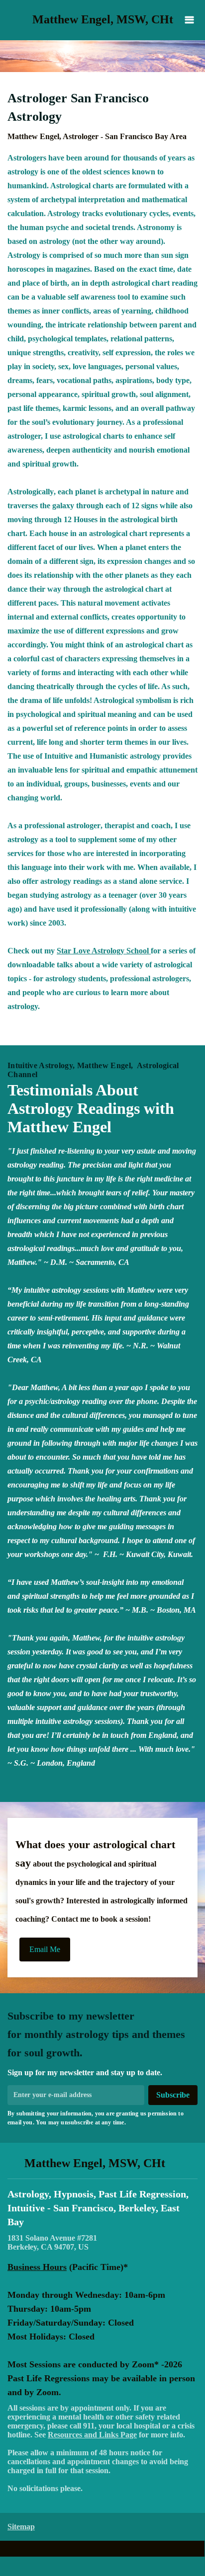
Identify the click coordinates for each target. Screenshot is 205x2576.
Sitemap (21, 2527)
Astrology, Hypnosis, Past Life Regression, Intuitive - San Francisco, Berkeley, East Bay (98, 2208)
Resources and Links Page (92, 2435)
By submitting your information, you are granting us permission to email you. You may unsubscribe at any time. (96, 2118)
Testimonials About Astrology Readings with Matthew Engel (91, 1108)
